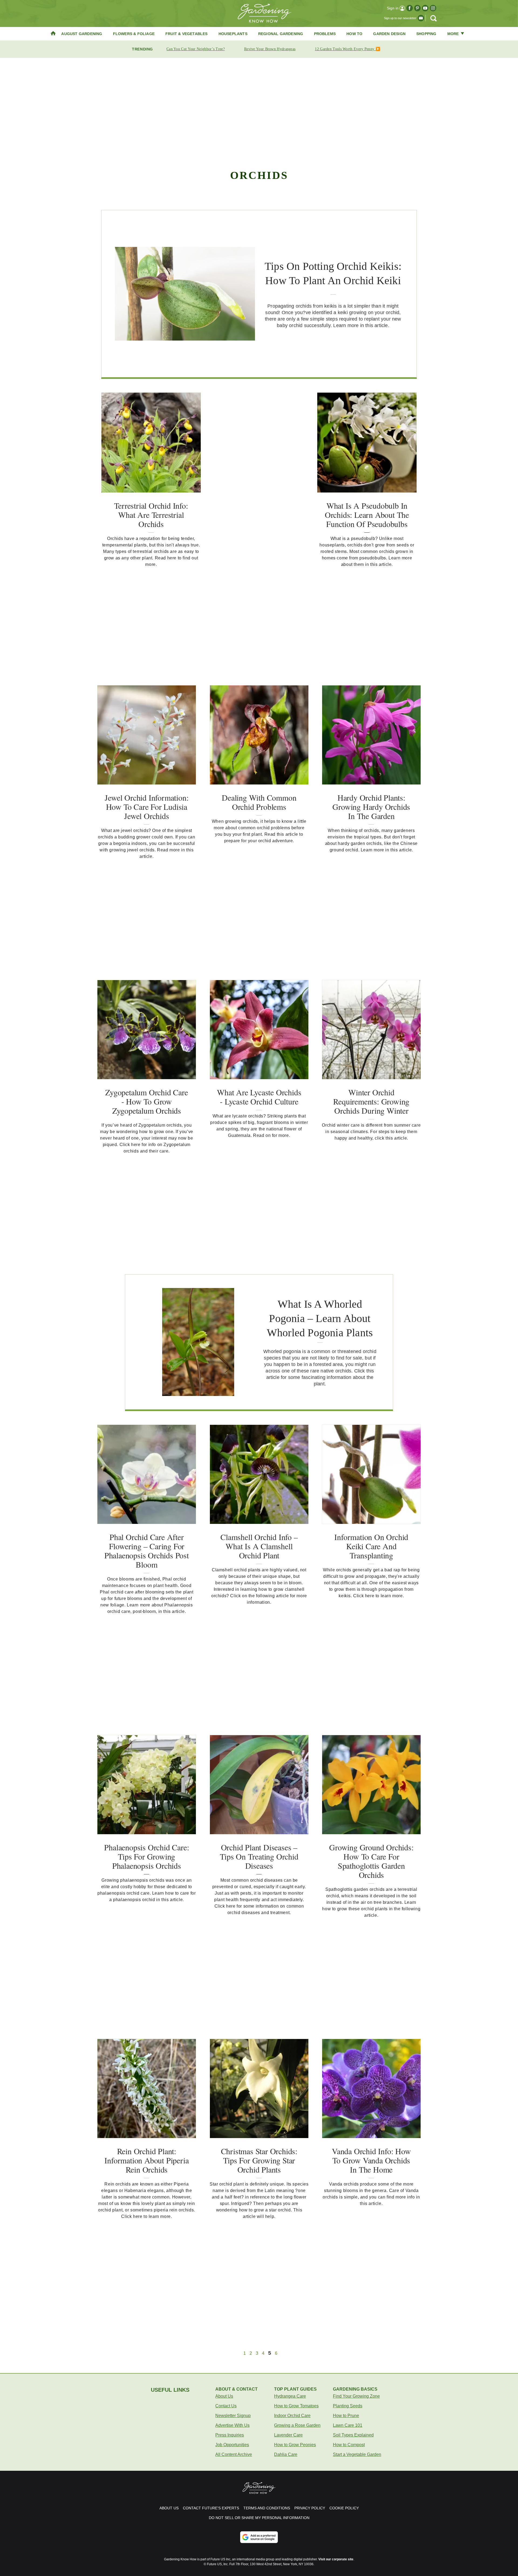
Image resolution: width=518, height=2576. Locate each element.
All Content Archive (234, 2454)
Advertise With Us (232, 2425)
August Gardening (82, 34)
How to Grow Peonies (295, 2445)
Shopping (426, 34)
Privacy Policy (310, 2508)
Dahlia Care (286, 2454)
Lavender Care (288, 2435)
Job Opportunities (232, 2445)
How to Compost (349, 2445)
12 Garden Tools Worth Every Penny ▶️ (347, 49)
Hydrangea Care (290, 2396)
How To (354, 34)
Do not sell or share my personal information (259, 2518)
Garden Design (389, 34)
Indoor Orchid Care (292, 2416)
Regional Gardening (281, 34)
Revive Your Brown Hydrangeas (270, 49)
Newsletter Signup (233, 2416)
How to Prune (346, 2416)
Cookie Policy (344, 2508)
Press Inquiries (230, 2435)
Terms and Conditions (267, 2508)
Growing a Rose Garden (297, 2425)
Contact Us (226, 2406)
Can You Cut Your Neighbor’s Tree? (196, 49)
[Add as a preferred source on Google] (259, 2537)
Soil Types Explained (353, 2435)
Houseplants (233, 34)
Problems (325, 34)
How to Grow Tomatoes (296, 2406)
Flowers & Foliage (134, 34)
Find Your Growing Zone (356, 2396)
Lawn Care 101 (348, 2425)
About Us (224, 2396)
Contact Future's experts (211, 2508)
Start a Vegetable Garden (357, 2454)
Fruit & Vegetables (187, 34)
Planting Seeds (348, 2406)
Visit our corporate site (336, 2559)
